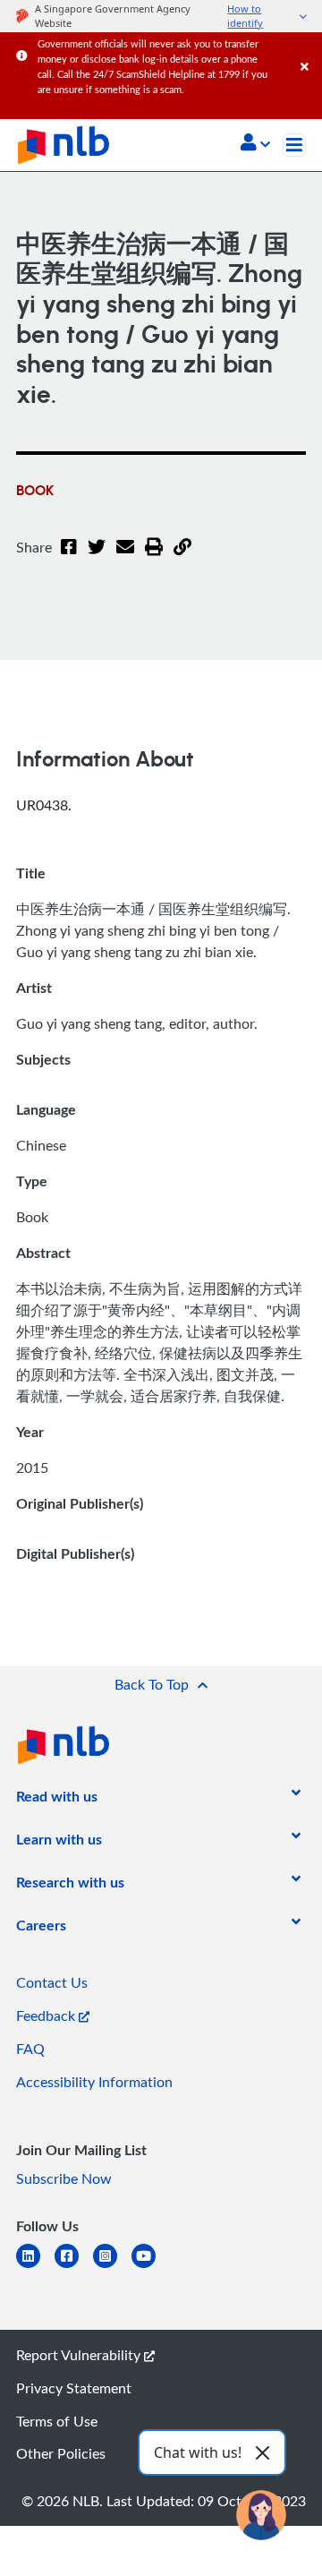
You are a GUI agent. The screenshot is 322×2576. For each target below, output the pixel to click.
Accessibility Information (94, 2082)
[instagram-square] (112, 2267)
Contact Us (52, 1982)
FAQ (30, 2049)
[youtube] (151, 2267)
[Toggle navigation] (294, 145)
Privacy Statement (74, 2388)
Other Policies (61, 2453)
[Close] (308, 49)
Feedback (47, 2015)
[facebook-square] (74, 2267)
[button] (255, 144)
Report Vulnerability (80, 2355)
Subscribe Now (64, 2178)
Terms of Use (57, 2421)
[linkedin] (35, 2267)
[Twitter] (97, 558)
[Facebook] (69, 558)
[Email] (125, 558)
